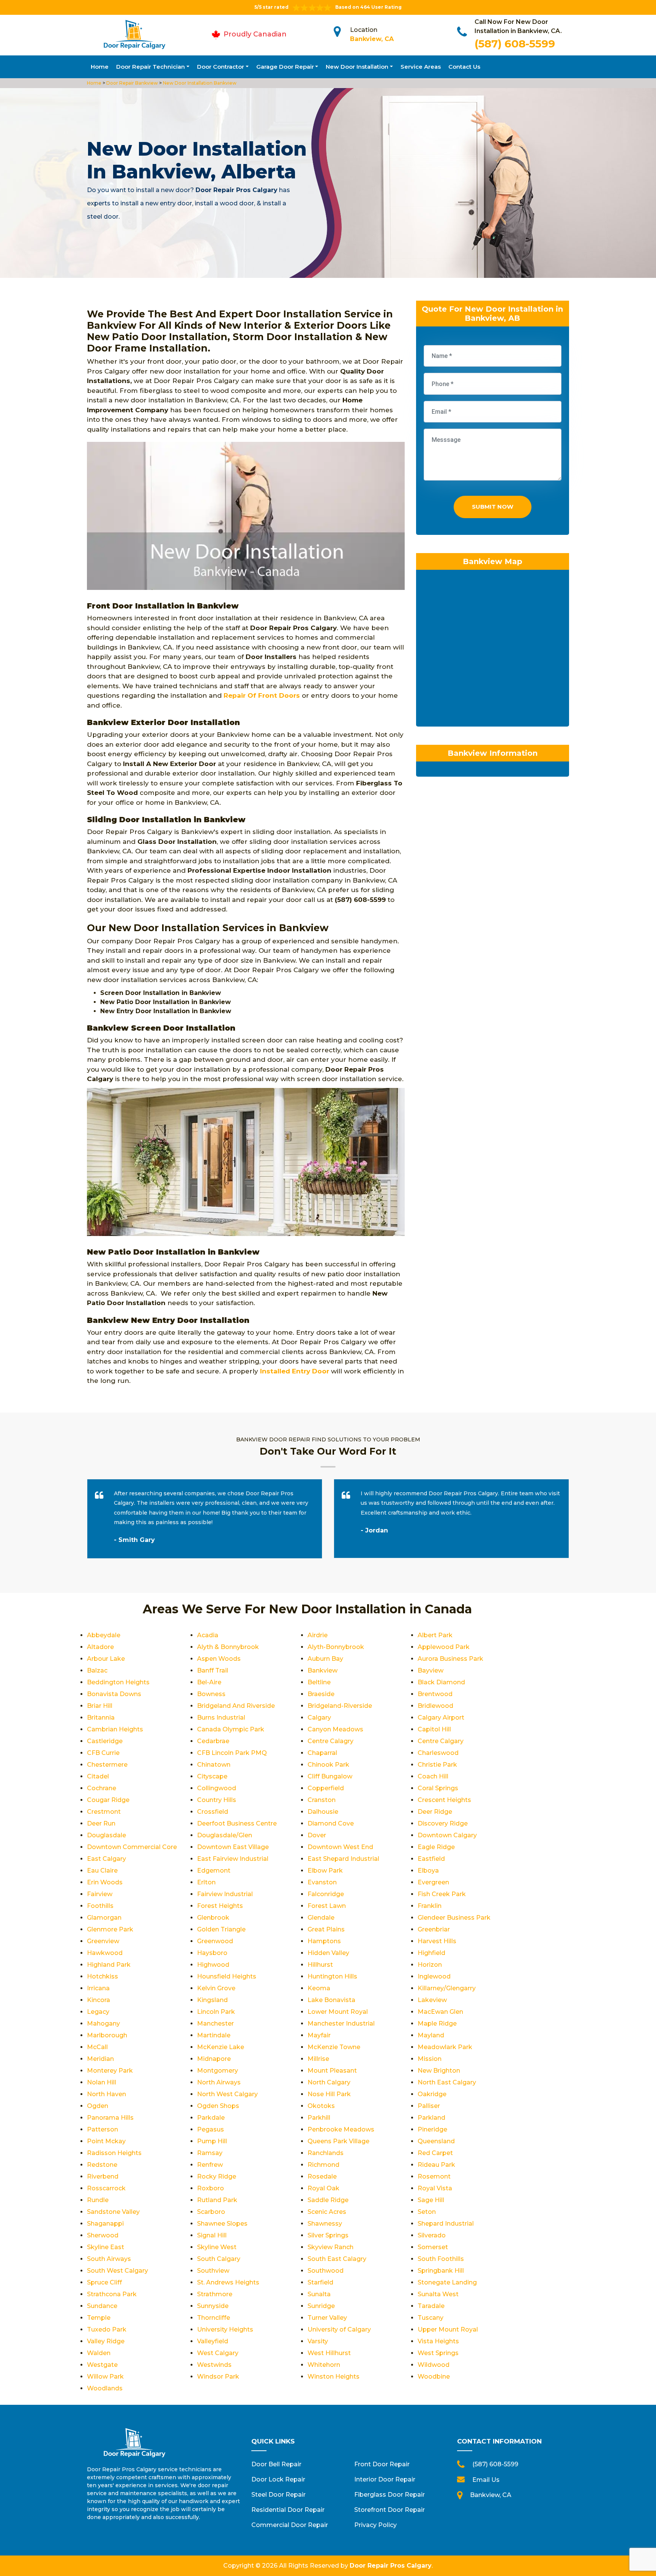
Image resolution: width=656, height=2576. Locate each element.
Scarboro (211, 2212)
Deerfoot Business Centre (237, 1823)
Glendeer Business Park (454, 1918)
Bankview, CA (372, 39)
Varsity (318, 2341)
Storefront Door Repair (389, 2510)
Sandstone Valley (113, 2212)
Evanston (322, 1882)
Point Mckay (106, 2141)
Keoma (319, 1988)
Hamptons (324, 1941)
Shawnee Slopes (222, 2224)
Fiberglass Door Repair (389, 2495)
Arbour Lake (106, 1659)
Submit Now (493, 507)
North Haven (106, 2094)
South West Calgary (117, 2271)
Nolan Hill (102, 2082)
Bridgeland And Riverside (236, 1706)
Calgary (319, 1718)
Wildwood (434, 2365)
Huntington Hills (332, 1976)
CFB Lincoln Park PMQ (232, 1753)
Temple (99, 2318)
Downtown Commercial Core (132, 1847)
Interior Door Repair (385, 2479)
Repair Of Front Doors (262, 695)
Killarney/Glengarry (447, 1988)
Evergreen (433, 1882)
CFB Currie (103, 1753)
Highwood (213, 1965)
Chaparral (322, 1753)
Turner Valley (327, 2318)
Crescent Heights (444, 1800)
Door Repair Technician (151, 67)
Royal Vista (435, 2188)
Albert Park (435, 1635)
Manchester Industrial (341, 2023)
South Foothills (441, 2259)
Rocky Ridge (217, 2176)
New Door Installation (357, 67)
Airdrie (318, 1635)
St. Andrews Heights (228, 2282)
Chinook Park (328, 1765)
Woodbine (434, 2377)
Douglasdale (106, 1835)
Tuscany (430, 2318)
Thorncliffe (214, 2318)
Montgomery (218, 2071)
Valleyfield (213, 2341)
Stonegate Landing (447, 2282)
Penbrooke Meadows (341, 2129)
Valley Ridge (106, 2341)
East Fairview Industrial (233, 1859)
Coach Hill (433, 1776)
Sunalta (319, 2294)
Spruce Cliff (104, 2282)
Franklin (430, 1906)
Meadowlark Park (445, 2047)
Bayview (430, 1670)
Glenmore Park (110, 1929)
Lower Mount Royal (338, 2012)
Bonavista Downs (114, 1694)
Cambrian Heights (115, 1729)
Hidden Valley (328, 1953)
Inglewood (434, 1976)
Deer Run (101, 1823)
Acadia (208, 1635)
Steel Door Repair (278, 2495)
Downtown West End (340, 1847)
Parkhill (319, 2118)
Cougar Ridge (108, 1800)
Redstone (102, 2165)
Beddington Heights (118, 1682)
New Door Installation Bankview (199, 83)
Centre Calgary (441, 1741)
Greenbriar (434, 1929)
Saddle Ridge (328, 2200)
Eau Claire (102, 1871)
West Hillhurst (329, 2353)
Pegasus (211, 2129)
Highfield (431, 1953)
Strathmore (215, 2294)
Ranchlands (326, 2153)
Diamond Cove (331, 1823)
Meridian (100, 2059)
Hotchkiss (102, 1976)
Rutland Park (217, 2200)
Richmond (323, 2165)
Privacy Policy (375, 2525)
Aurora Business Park (450, 1659)
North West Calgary (227, 2094)
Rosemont (434, 2176)
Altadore (100, 1647)
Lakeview (432, 2000)
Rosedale (322, 2176)
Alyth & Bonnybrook (228, 1647)
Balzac (97, 1670)
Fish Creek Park (442, 1894)
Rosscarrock (106, 2188)
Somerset (433, 2247)
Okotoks (321, 2106)
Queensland (436, 2141)
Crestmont (104, 1812)
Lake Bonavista (331, 2000)
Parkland (431, 2118)
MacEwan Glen (440, 2012)
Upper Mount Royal (448, 2329)
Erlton (206, 1882)
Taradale (431, 2306)
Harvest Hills (437, 1941)
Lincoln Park (216, 2012)
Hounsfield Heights (227, 1976)
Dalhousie (323, 1812)
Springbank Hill (441, 2271)
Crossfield (213, 1812)
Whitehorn (324, 2365)
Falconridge (326, 1894)
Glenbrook (213, 1918)
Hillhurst (320, 1965)
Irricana (98, 1988)
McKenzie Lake (221, 2047)
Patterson (102, 2129)
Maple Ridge (437, 2023)
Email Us (486, 2480)
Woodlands (105, 2388)
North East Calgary (447, 2082)
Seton (427, 2212)
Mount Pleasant (332, 2071)
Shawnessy (325, 2224)
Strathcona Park (112, 2294)
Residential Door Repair (288, 2510)
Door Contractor (221, 67)
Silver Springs (328, 2235)
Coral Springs (438, 1788)
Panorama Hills (110, 2118)
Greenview (103, 1941)
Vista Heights (438, 2341)
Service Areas (421, 67)
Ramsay (210, 2153)
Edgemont (214, 1871)
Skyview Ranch (330, 2247)
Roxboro (211, 2188)
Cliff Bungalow (330, 1776)
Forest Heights (220, 1906)
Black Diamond (441, 1682)
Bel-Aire (209, 1682)
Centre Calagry (330, 1741)
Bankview (322, 1670)
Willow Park (105, 2377)
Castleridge (105, 1741)
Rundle (98, 2200)
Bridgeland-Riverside (340, 1706)
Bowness (211, 1694)
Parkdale (211, 2118)
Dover (317, 1835)
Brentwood (435, 1694)
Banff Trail (213, 1670)
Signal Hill (212, 2235)
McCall (97, 2047)
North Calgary (329, 2082)
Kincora (99, 2000)
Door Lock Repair (278, 2479)
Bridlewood (435, 1706)
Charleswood (438, 1753)
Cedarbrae (213, 1741)
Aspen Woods (219, 1659)
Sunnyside (213, 2306)
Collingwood (217, 1788)
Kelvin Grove (216, 1988)
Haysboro (212, 1953)
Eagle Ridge (436, 1847)
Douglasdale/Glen (225, 1835)
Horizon (430, 1965)
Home (100, 67)
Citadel (98, 1776)
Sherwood (103, 2235)
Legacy (98, 2012)
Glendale (321, 1918)
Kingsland (212, 2000)
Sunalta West (438, 2294)
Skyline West (217, 2247)
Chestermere (107, 1765)
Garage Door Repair (285, 67)
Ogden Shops (218, 2106)
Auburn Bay (325, 1659)
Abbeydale (104, 1635)
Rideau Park (436, 2165)
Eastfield (431, 1859)
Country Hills (217, 1800)
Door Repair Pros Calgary (391, 2566)
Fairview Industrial (225, 1894)
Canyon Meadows (335, 1729)
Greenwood (215, 1941)
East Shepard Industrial (343, 1859)
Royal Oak (323, 2188)
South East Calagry (337, 2259)
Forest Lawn (327, 1906)
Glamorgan (104, 1918)
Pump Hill (212, 2141)
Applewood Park (444, 1647)
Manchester (215, 2023)
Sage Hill (431, 2200)
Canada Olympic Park (231, 1729)
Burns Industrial (221, 1718)
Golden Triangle (221, 1929)
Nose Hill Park (329, 2094)
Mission (430, 2059)
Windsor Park (218, 2377)
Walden (99, 2353)
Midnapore (214, 2059)
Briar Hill (100, 1706)
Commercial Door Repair (290, 2525)
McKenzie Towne (334, 2047)
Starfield (320, 2282)
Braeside (321, 1694)
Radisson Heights (114, 2153)
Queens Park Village (338, 2141)
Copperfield (326, 1788)
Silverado (432, 2235)
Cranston (322, 1800)
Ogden (98, 2106)
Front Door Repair (382, 2464)
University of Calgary (339, 2329)
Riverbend (103, 2176)
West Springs (438, 2353)
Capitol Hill (434, 1729)
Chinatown (214, 1765)
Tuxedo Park (107, 2329)
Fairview (100, 1894)
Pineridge (432, 2129)
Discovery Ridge (443, 1823)
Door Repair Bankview (132, 83)
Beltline (319, 1682)
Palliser (429, 2106)
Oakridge (432, 2094)
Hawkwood (105, 1953)
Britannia (101, 1718)
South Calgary (219, 2259)
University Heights (225, 2329)
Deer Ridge (435, 1812)
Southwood (326, 2271)
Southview (213, 2271)
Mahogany (103, 2023)
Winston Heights (334, 2377)
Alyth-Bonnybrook (336, 1647)
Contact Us (464, 67)
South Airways (109, 2259)
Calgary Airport (441, 1718)
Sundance (102, 2306)
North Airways (219, 2082)
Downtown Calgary (447, 1835)
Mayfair (319, 2035)
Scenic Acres (327, 2212)
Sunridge (321, 2306)
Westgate (102, 2365)
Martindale (214, 2035)
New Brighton (439, 2071)
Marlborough (107, 2035)
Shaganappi (105, 2224)
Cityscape (212, 1776)
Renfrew (210, 2165)
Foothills (100, 1906)
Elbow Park (325, 1871)
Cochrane (102, 1788)
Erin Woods (105, 1882)
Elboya (428, 1871)
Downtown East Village (233, 1847)
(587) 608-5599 (515, 44)
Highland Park (109, 1965)
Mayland (431, 2035)
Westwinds (214, 2365)
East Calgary (106, 1859)
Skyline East (106, 2247)
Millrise (318, 2059)
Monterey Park (110, 2071)
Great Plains (326, 1929)
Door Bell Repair (276, 2464)
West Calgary (218, 2353)
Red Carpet (435, 2153)
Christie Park (437, 1765)
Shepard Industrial (446, 2224)
